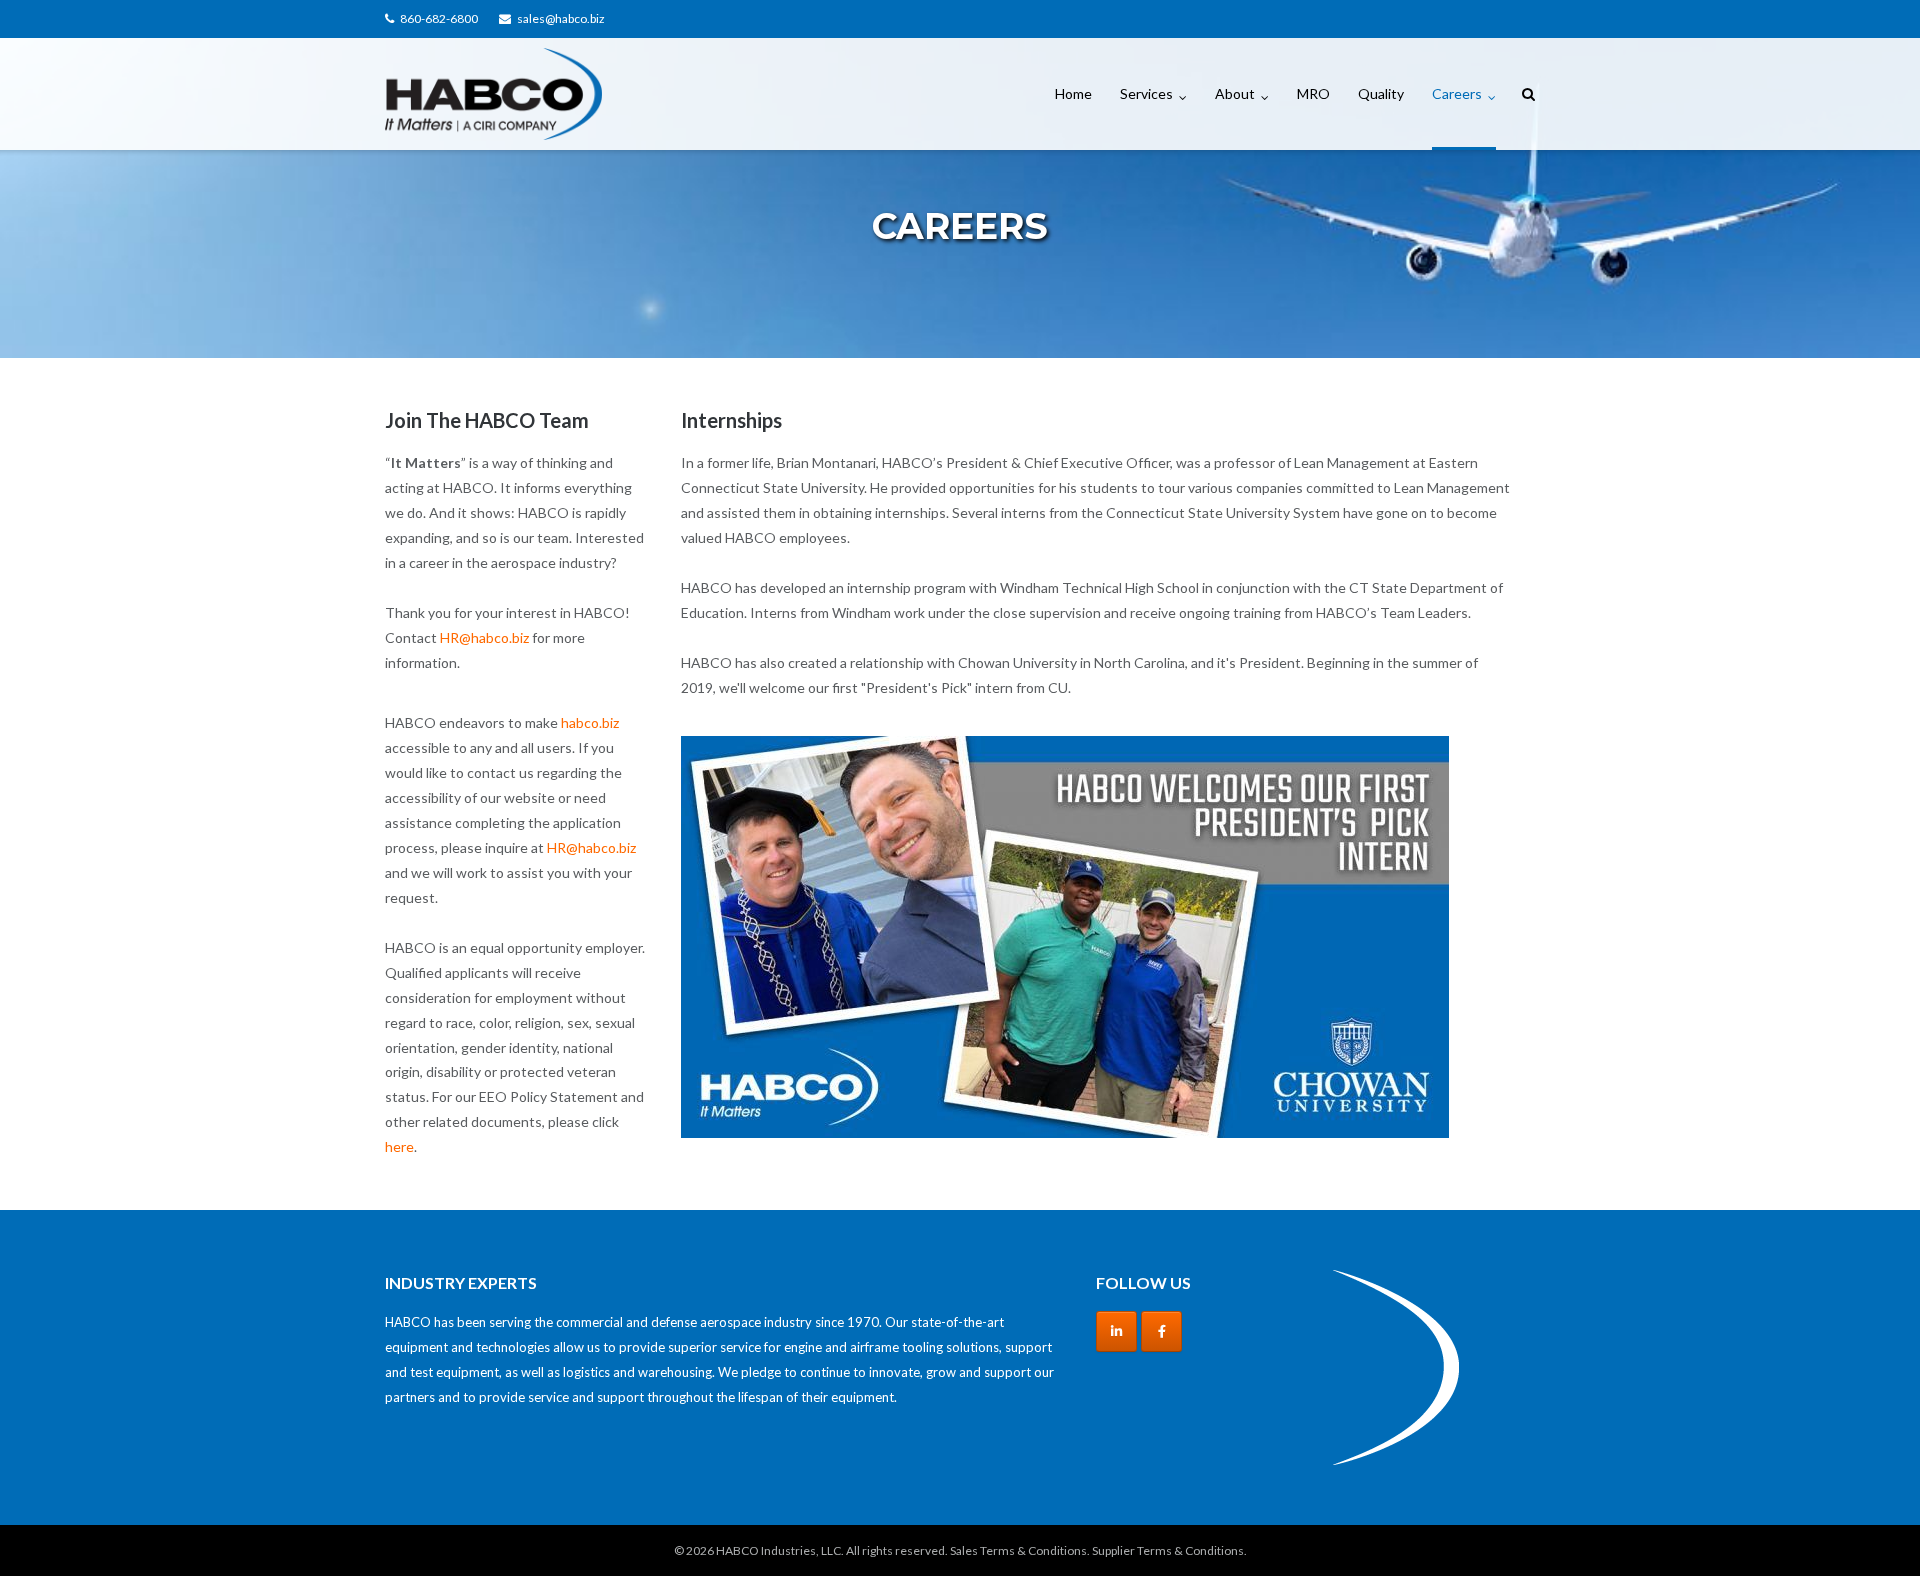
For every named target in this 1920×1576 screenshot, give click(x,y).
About (1235, 93)
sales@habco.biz (561, 18)
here (399, 1146)
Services (1146, 93)
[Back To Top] (1870, 1528)
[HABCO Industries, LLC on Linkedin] (1116, 1331)
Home (1073, 93)
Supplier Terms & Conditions (1168, 1550)
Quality (1381, 93)
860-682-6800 (439, 18)
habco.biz (590, 722)
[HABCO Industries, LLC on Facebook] (1161, 1331)
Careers (1457, 93)
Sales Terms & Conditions (1018, 1550)
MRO (1313, 93)
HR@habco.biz (484, 637)
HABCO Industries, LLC (778, 1550)
